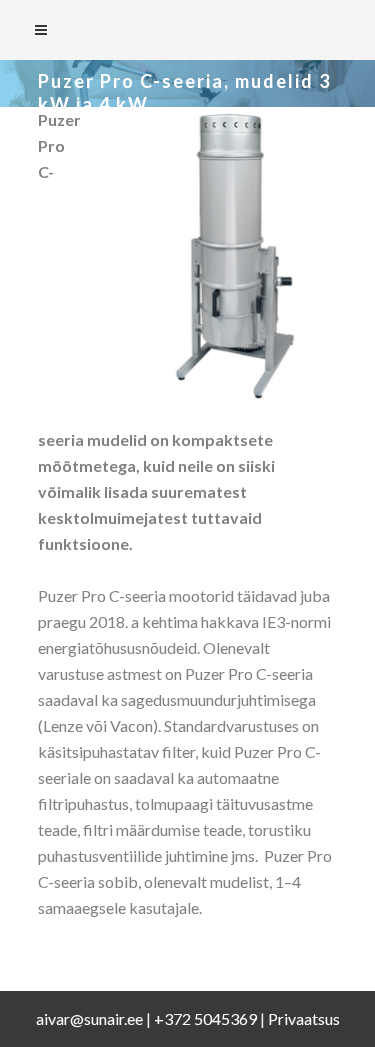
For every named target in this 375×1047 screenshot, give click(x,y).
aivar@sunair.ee (89, 1018)
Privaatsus (304, 1018)
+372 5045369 (205, 1018)
